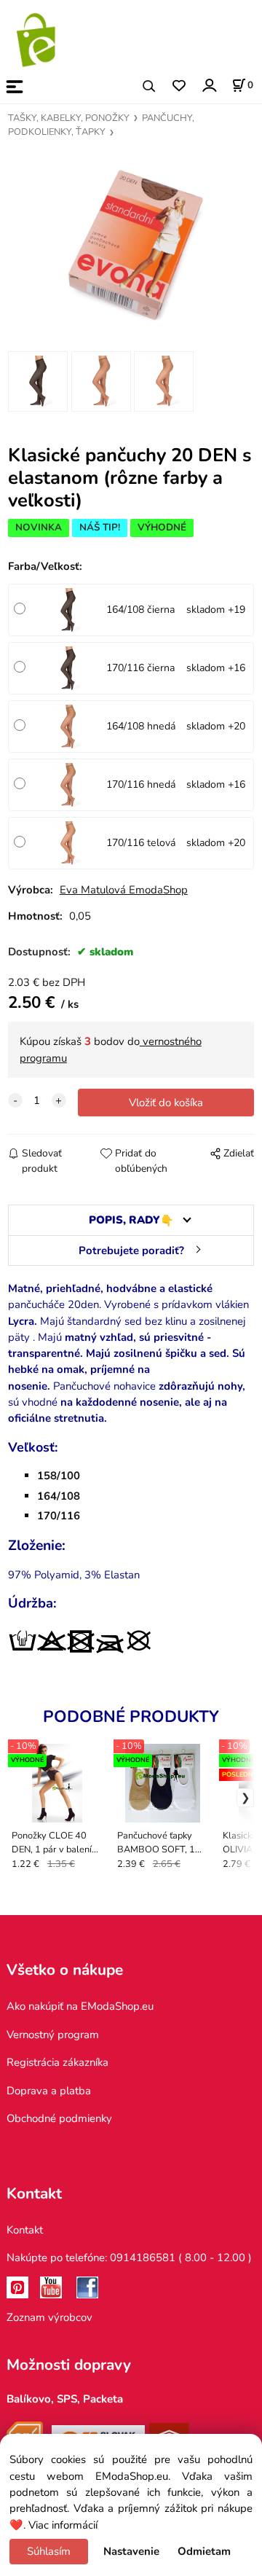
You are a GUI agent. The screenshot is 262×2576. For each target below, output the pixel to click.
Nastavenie (131, 2551)
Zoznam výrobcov (49, 2317)
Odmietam (204, 2551)
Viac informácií (63, 2525)
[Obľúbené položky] (179, 86)
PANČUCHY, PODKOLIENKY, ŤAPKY (101, 125)
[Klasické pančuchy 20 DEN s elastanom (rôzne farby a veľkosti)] (131, 242)
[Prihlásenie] (209, 85)
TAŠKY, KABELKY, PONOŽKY (69, 118)
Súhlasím (49, 2551)
